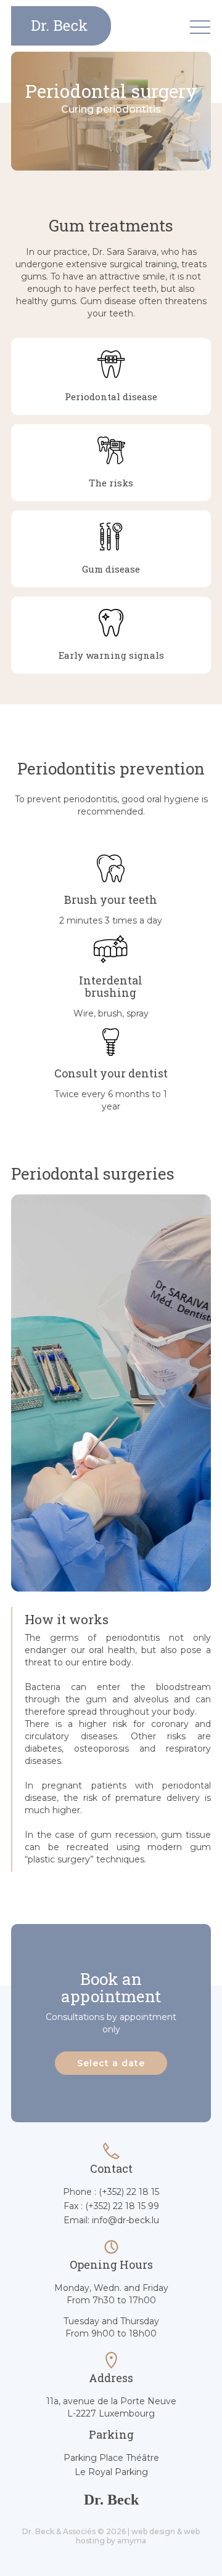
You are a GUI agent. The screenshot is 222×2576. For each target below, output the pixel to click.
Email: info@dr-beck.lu (111, 2220)
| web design (151, 2531)
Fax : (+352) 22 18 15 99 (111, 2206)
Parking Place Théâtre (111, 2458)
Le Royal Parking (111, 2472)
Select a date (111, 2063)
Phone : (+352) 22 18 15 (111, 2192)
